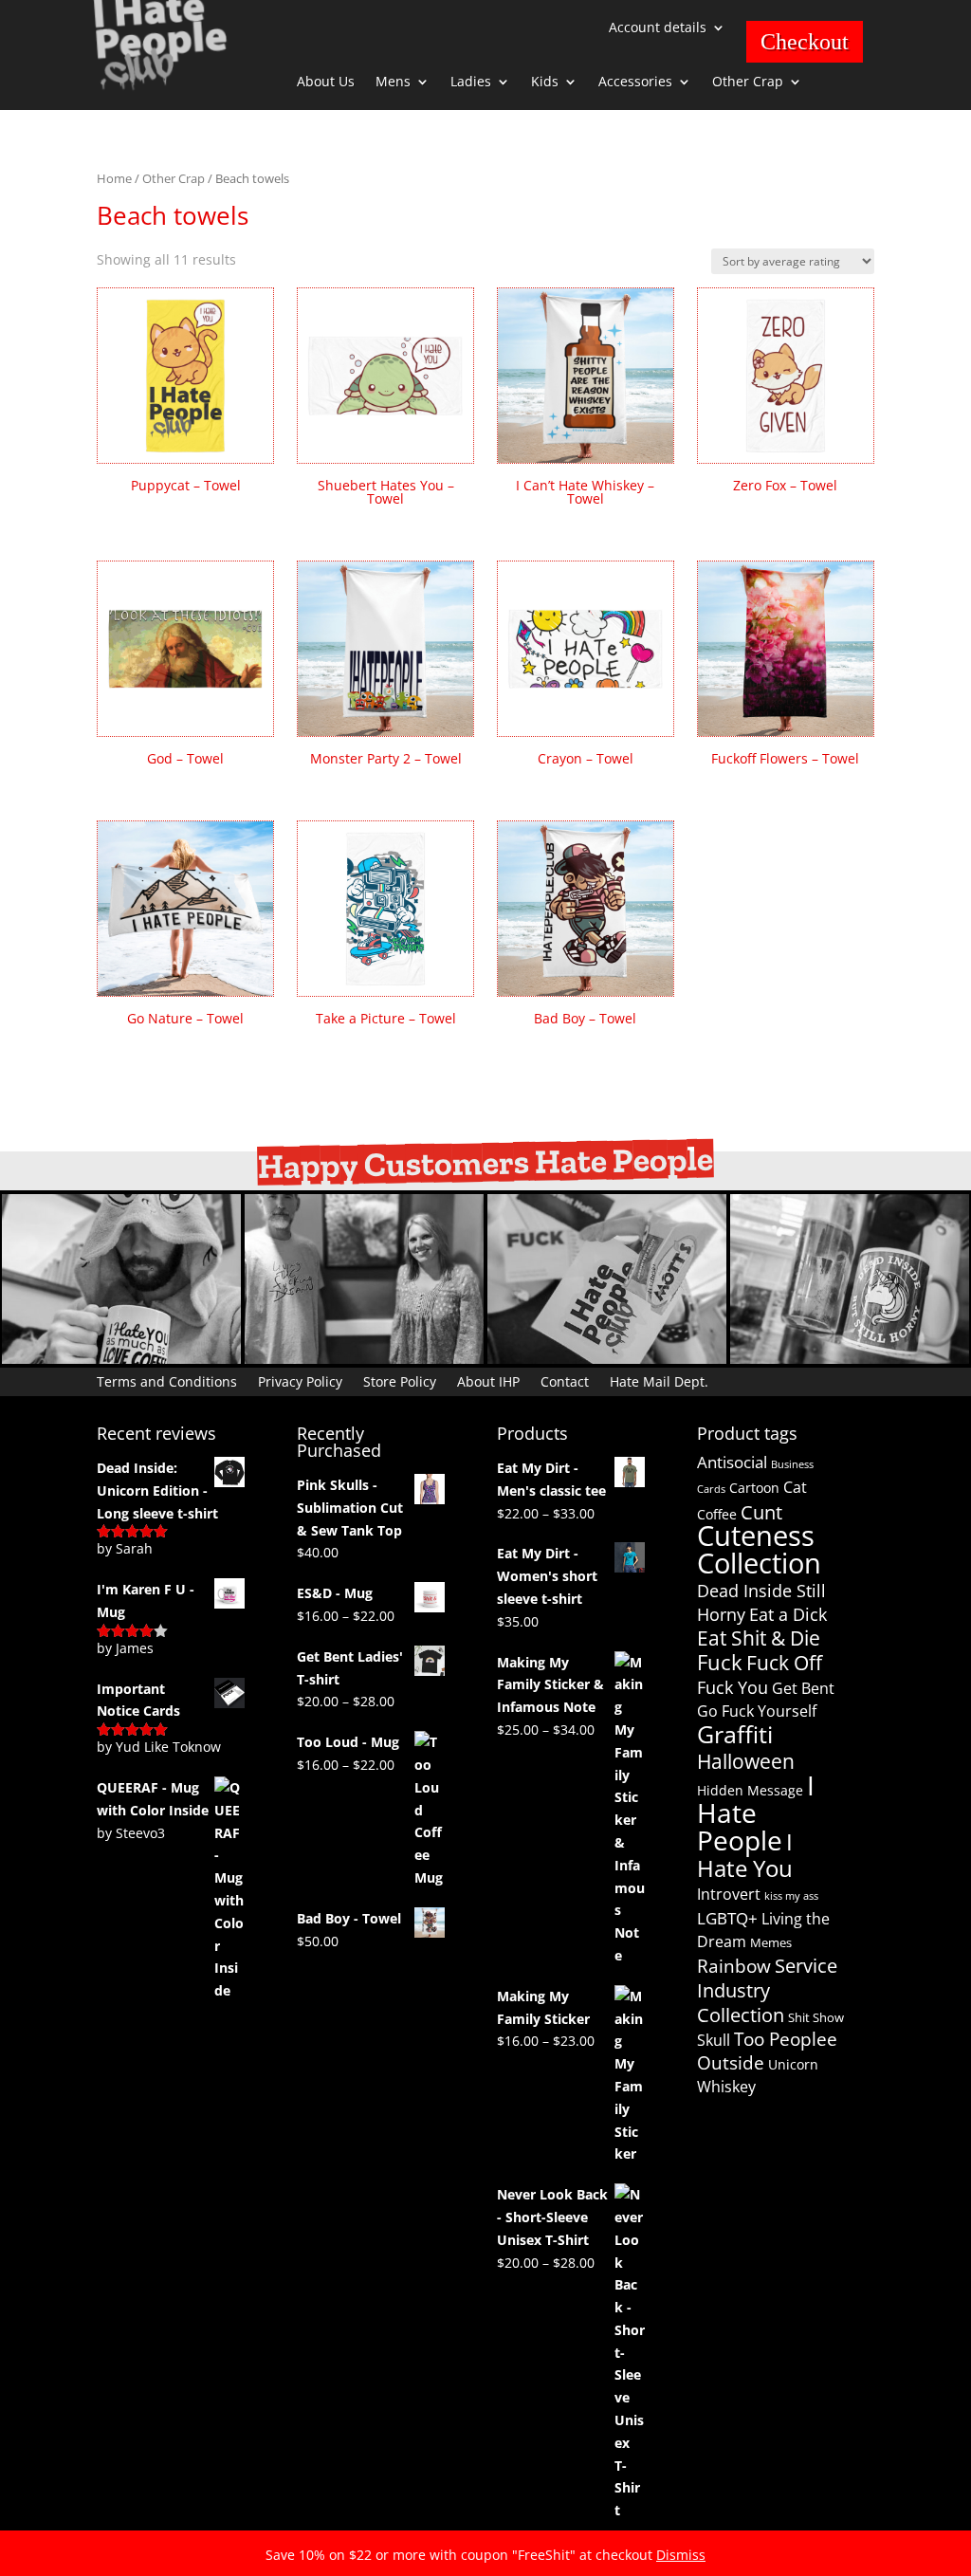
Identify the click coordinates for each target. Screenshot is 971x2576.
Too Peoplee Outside (767, 2051)
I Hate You (745, 1855)
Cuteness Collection (759, 1549)
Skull (714, 2040)
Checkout (805, 42)
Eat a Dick (788, 1614)
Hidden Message (750, 1790)
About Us (326, 83)
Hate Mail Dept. (659, 1380)
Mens (393, 83)
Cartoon (754, 1488)
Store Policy (400, 1380)
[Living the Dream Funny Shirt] (364, 1359)
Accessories (635, 83)
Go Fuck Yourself (757, 1711)
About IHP (488, 1380)
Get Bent (803, 1688)
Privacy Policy (300, 1380)
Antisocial (732, 1462)
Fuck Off (784, 1663)
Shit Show (816, 2017)
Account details (658, 28)
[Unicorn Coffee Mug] (850, 1359)
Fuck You (733, 1687)
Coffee (717, 1514)
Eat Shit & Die (759, 1638)
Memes (771, 1942)
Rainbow (734, 1966)
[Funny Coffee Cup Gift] (121, 1359)
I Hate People (756, 1812)
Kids (545, 83)
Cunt (761, 1512)
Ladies (471, 83)
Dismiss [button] (681, 2555)
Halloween (746, 1761)
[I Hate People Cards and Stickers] (607, 1359)
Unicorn (793, 2064)
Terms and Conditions (167, 1380)
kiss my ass (791, 1896)
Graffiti (735, 1734)
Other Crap (748, 83)
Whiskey (726, 2087)
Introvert (729, 1894)
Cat (795, 1487)
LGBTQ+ (727, 1918)
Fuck (720, 1662)
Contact (565, 1380)
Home (114, 178)
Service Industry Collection (767, 1990)
